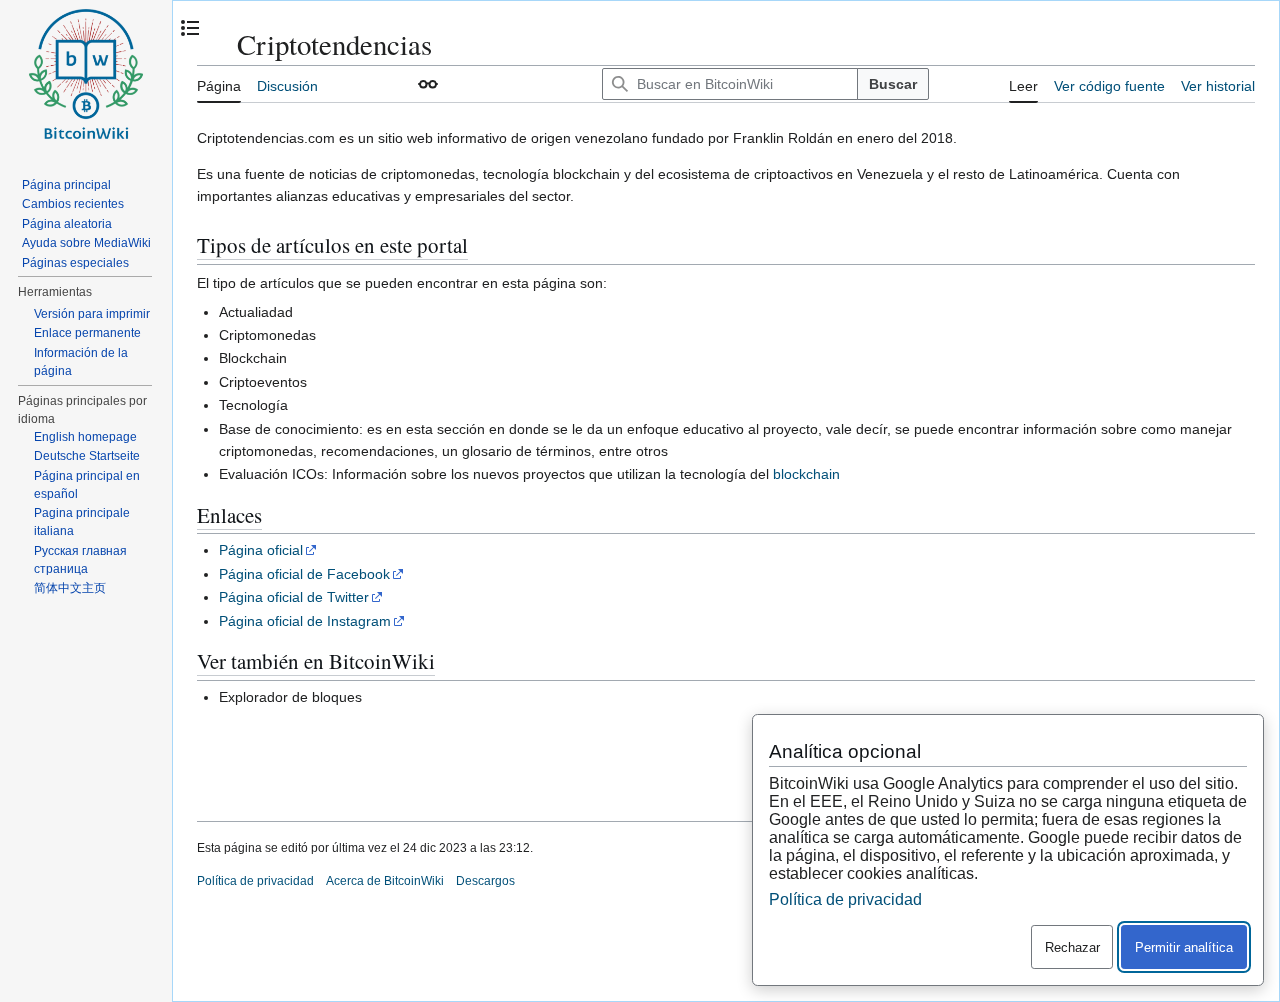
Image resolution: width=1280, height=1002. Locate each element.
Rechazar (1072, 947)
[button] (428, 84)
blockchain (806, 474)
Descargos (485, 881)
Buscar (893, 84)
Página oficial (261, 550)
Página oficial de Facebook (304, 574)
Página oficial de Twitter (294, 597)
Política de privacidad (255, 881)
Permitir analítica (1184, 947)
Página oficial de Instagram (305, 621)
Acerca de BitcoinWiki (385, 881)
